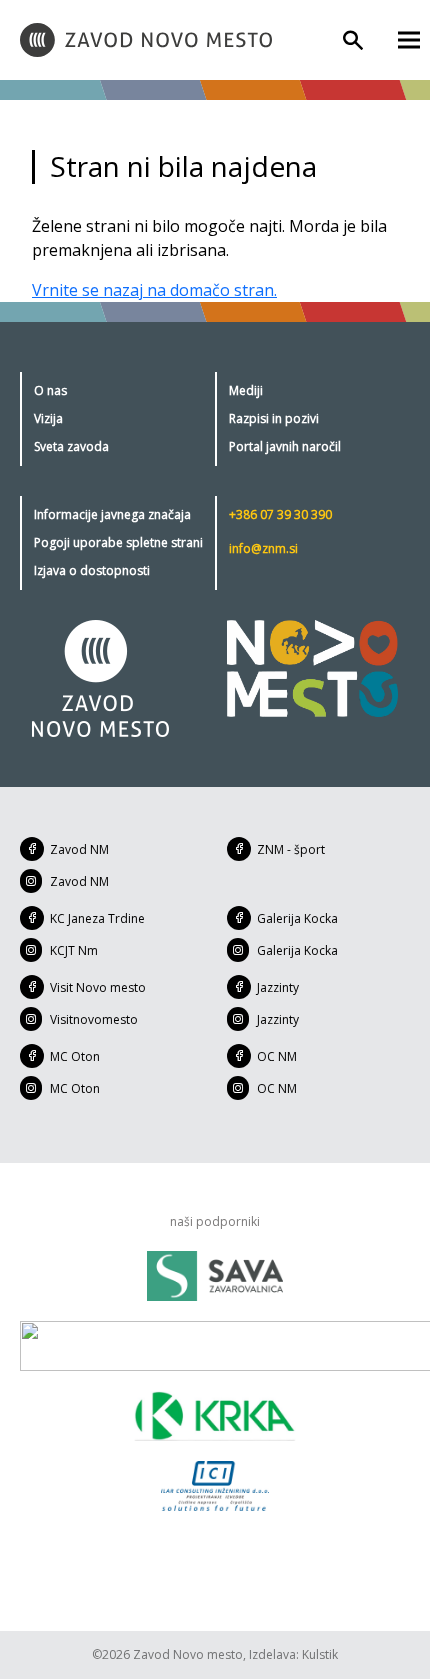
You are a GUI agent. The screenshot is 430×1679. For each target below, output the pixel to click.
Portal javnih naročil (285, 446)
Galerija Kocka (297, 918)
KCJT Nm (74, 950)
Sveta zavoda (71, 446)
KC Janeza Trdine (97, 918)
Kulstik (320, 1654)
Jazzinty (278, 987)
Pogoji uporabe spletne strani (118, 542)
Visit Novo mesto (98, 987)
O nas (50, 390)
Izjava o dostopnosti (92, 570)
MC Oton (75, 1056)
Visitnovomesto (94, 1019)
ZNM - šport (291, 849)
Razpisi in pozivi (274, 418)
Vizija (48, 418)
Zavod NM (79, 849)
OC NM (277, 1056)
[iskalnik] (353, 40)
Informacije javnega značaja (112, 514)
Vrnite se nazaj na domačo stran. (154, 290)
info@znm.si (263, 548)
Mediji (246, 390)
